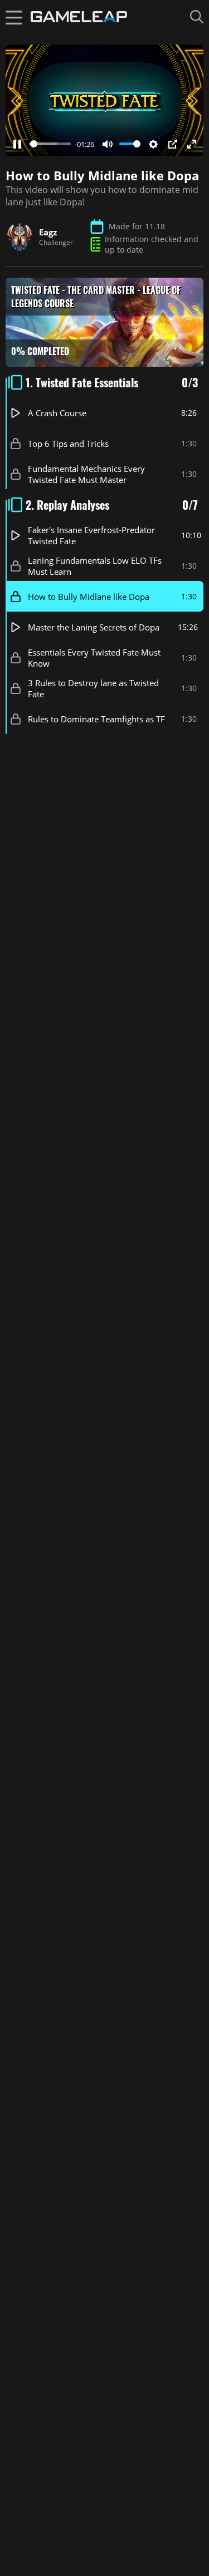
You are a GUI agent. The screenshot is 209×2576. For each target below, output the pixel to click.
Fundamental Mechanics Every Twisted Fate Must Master (86, 474)
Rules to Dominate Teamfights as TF (96, 718)
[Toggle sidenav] (14, 17)
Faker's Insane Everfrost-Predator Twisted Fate (91, 535)
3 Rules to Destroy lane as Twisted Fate (93, 688)
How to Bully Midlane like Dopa (89, 596)
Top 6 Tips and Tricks (68, 443)
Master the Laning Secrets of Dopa (94, 627)
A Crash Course (57, 412)
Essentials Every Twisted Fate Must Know (94, 657)
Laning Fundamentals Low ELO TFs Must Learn (95, 565)
